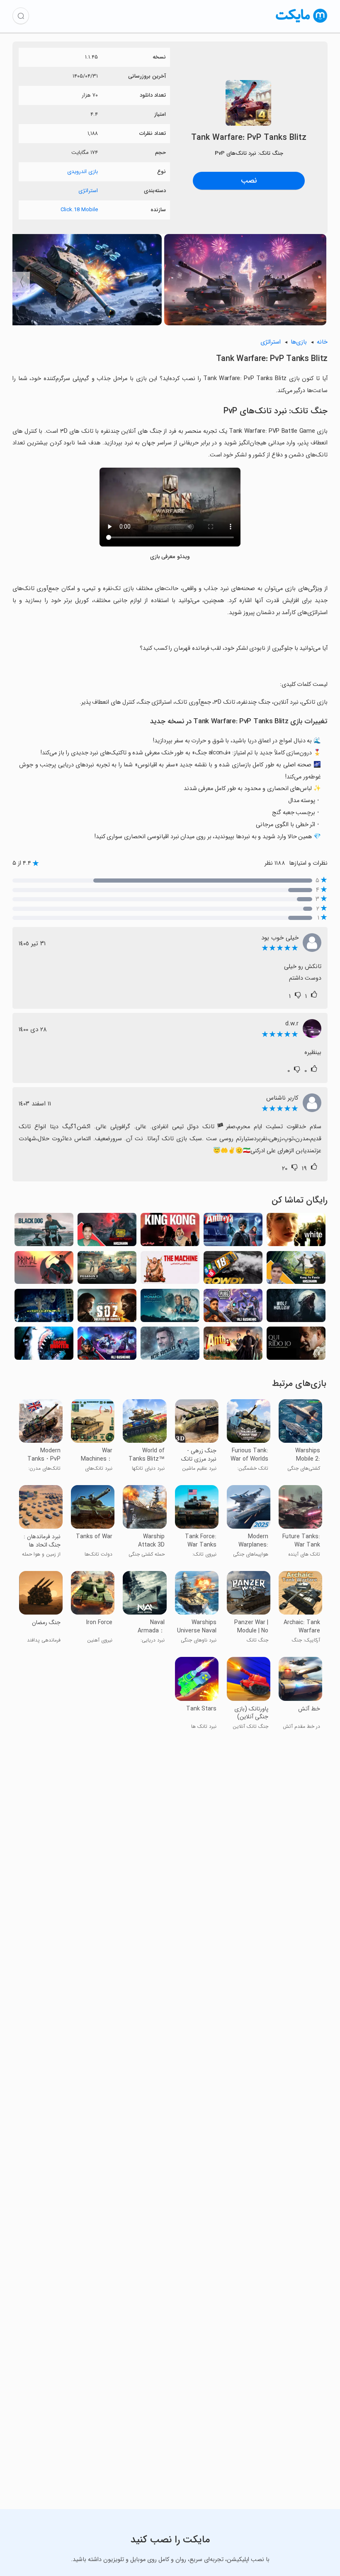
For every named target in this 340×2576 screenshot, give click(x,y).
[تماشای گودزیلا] (44, 1308)
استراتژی (88, 191)
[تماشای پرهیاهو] (233, 1270)
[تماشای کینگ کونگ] (170, 1232)
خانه (322, 342)
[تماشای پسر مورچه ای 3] (233, 1232)
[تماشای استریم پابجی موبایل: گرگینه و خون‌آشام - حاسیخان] (107, 1232)
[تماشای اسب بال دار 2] (107, 1270)
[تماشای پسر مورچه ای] (233, 1345)
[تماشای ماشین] (170, 1270)
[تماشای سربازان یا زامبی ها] (107, 1308)
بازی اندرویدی (83, 172)
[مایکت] (302, 23)
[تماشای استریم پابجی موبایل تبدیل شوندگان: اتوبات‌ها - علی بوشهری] (107, 1345)
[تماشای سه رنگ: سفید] (296, 1232)
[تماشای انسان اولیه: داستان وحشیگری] (44, 1270)
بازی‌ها (299, 342)
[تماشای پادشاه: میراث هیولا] (170, 1308)
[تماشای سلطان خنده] (296, 1345)
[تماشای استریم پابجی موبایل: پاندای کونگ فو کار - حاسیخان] (296, 1270)
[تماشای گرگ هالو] (296, 1308)
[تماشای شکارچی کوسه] (44, 1345)
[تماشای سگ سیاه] (44, 1232)
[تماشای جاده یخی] (170, 1345)
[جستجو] (21, 16)
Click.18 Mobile (79, 210)
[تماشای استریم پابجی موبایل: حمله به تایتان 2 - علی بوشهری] (233, 1308)
